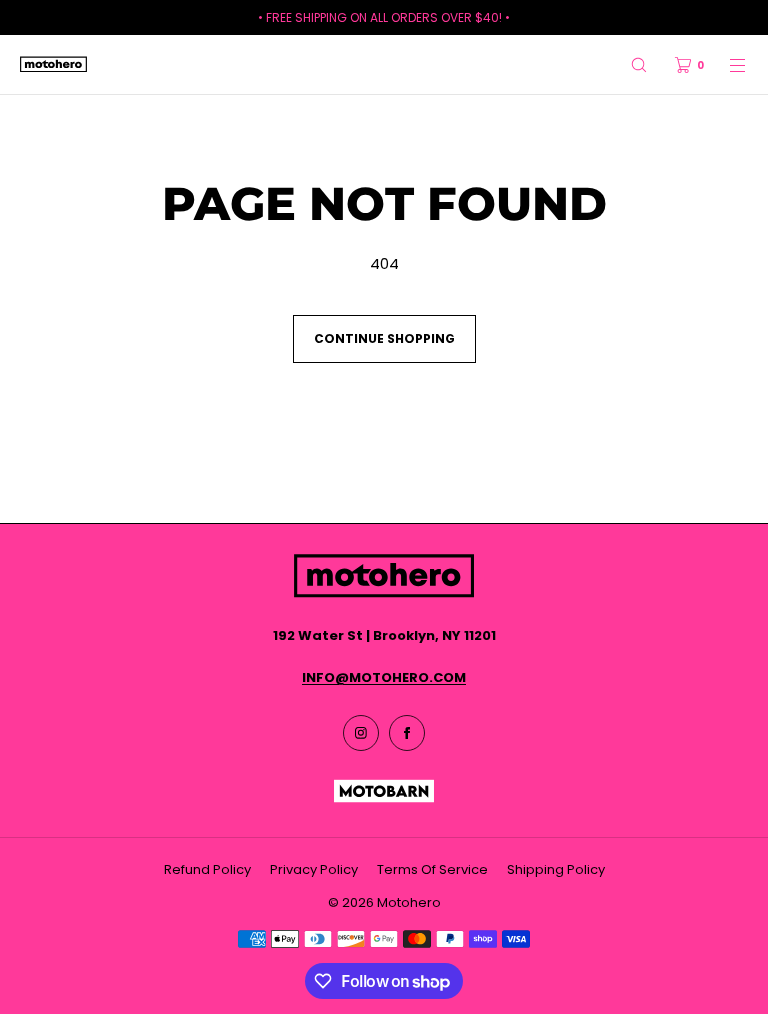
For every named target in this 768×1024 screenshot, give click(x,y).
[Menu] (726, 64)
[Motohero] (53, 65)
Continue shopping (384, 338)
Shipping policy (556, 869)
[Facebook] (407, 733)
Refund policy (207, 869)
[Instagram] (361, 733)
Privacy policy (314, 869)
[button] (639, 64)
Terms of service (432, 869)
